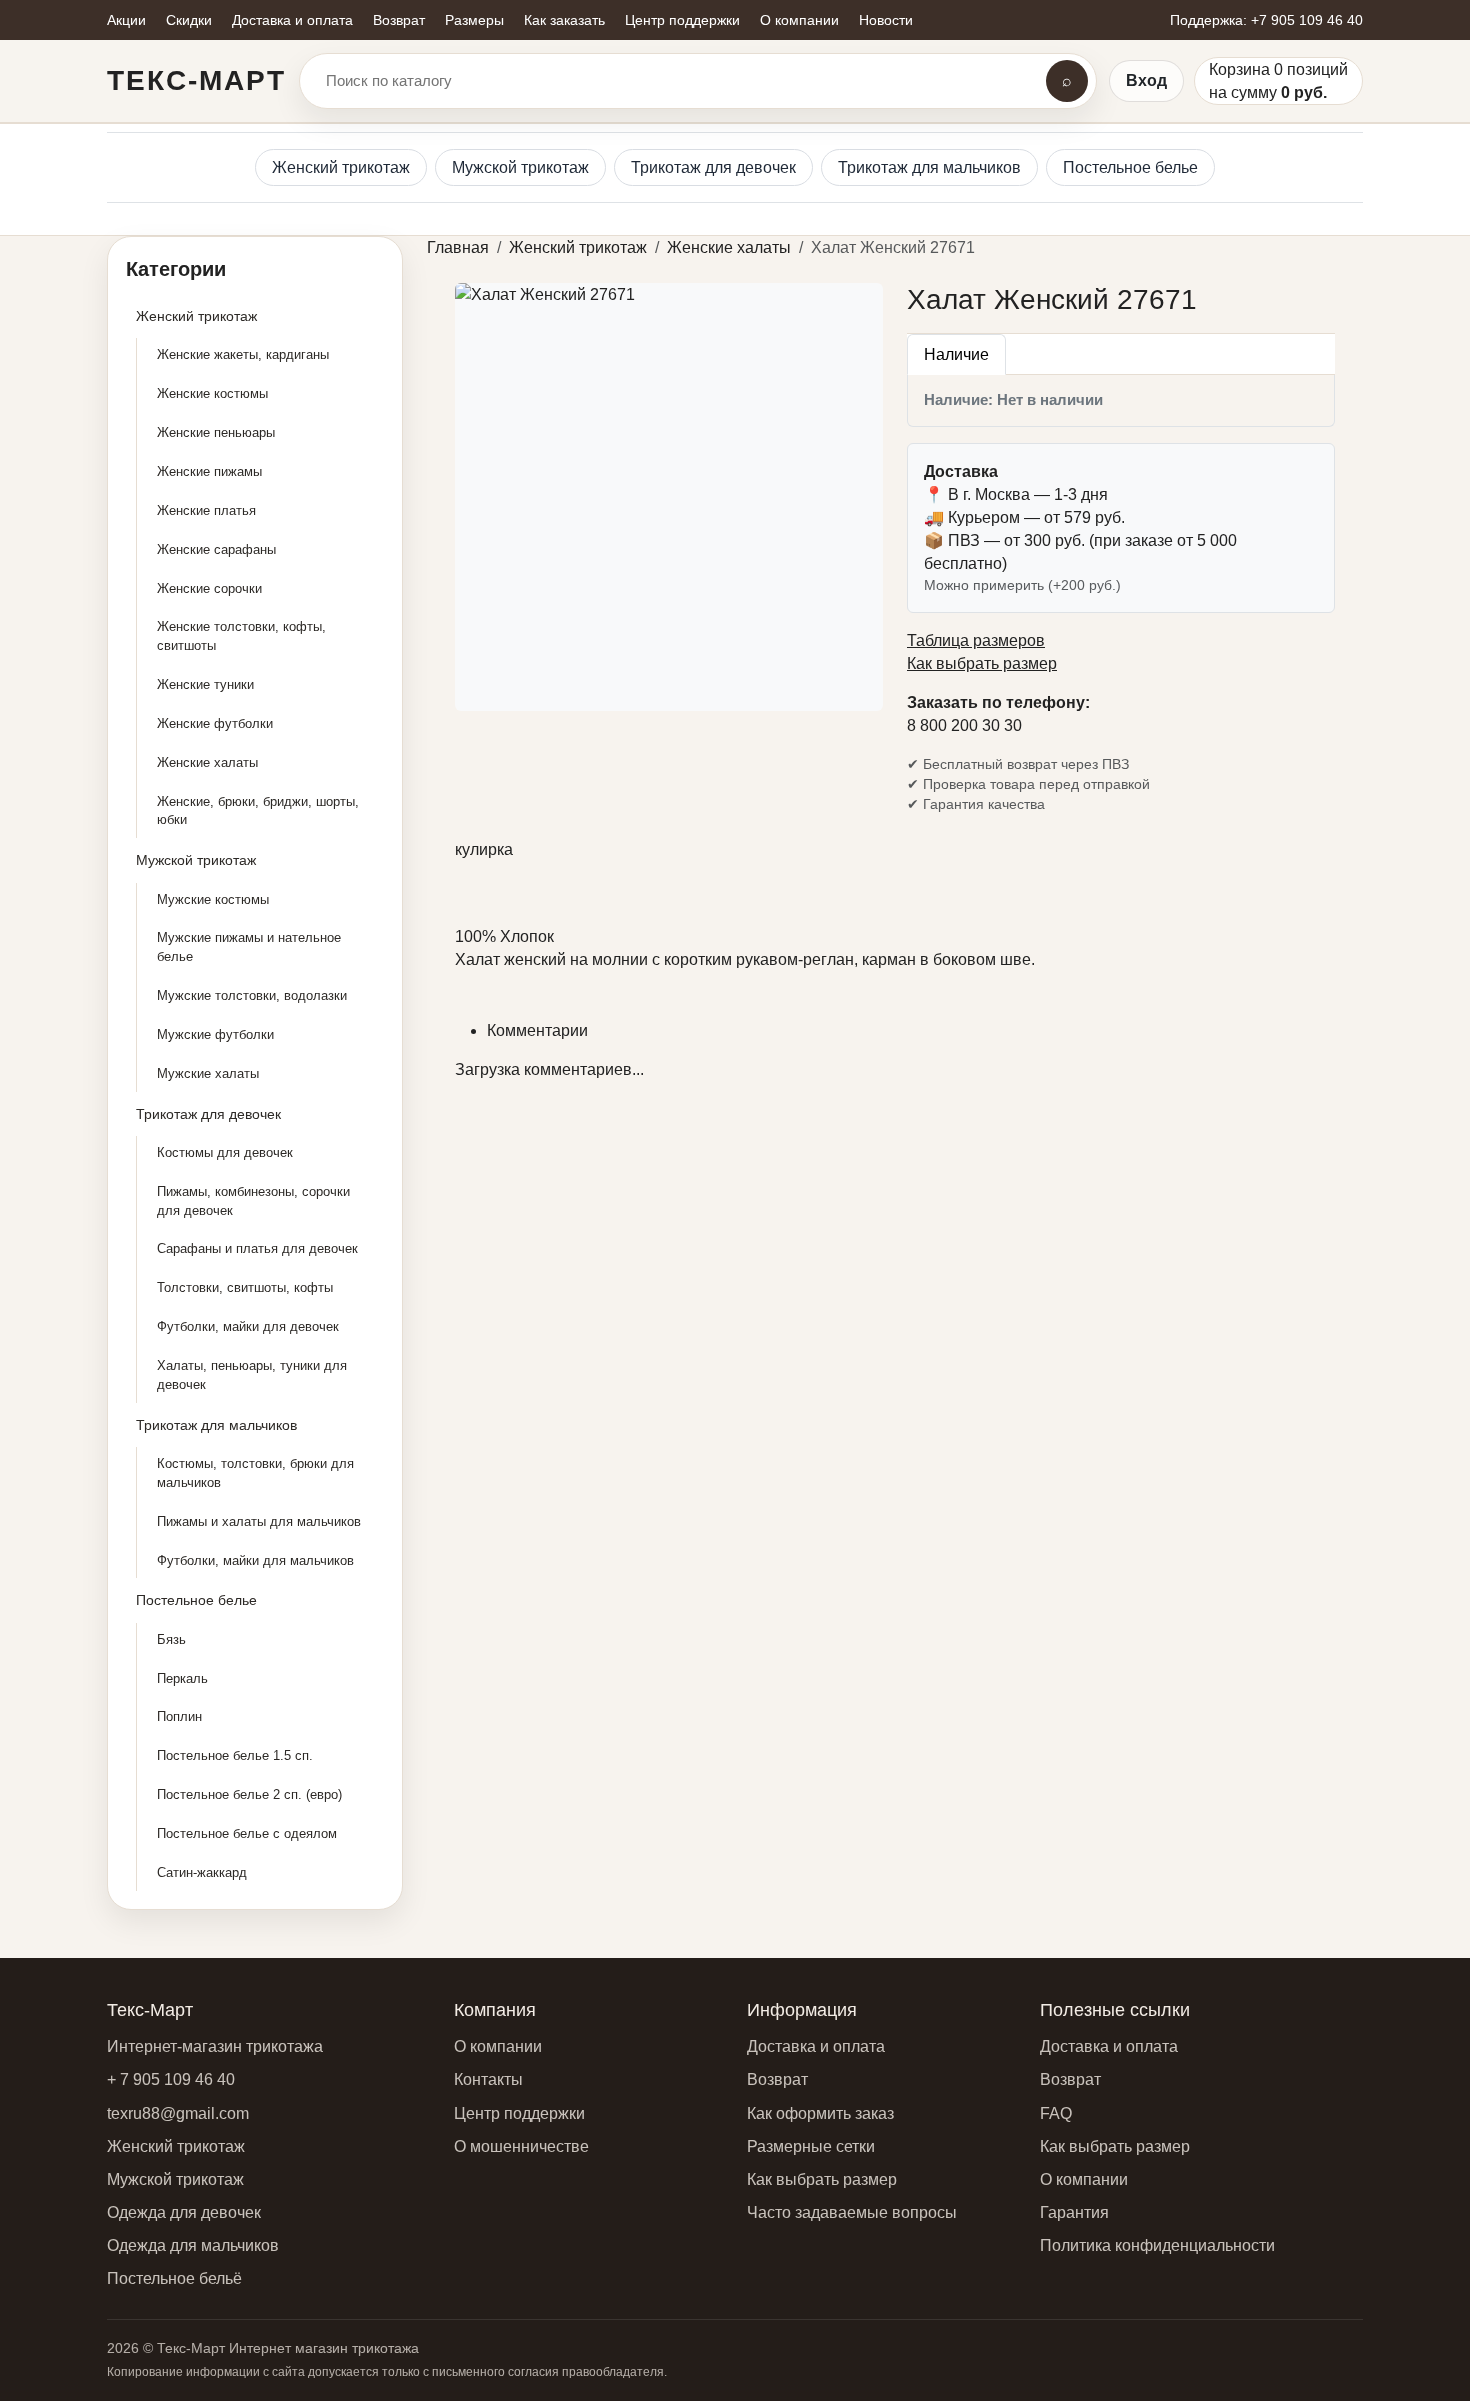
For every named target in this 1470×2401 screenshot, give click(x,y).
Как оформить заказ (820, 2113)
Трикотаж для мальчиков (929, 167)
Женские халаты (207, 762)
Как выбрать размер (982, 663)
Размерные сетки (811, 2146)
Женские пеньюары (216, 432)
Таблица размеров (976, 640)
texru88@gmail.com (178, 2113)
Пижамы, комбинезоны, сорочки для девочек (253, 1201)
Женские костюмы (212, 393)
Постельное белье (1130, 167)
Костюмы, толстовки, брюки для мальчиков (255, 1473)
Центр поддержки (519, 2113)
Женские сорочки (209, 588)
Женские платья (206, 510)
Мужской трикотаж (520, 167)
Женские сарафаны (216, 549)
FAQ (1056, 2113)
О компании (498, 2046)
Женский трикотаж (341, 167)
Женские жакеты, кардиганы (243, 354)
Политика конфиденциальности (1157, 2245)
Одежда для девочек (184, 2212)
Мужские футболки (215, 1034)
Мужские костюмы (213, 899)
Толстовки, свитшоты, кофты (245, 1287)
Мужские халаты (208, 1073)
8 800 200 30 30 (964, 725)
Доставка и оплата (816, 2046)
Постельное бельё (174, 2278)
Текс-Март (196, 80)
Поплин (179, 1716)
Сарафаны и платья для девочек (257, 1248)
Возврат (777, 2079)
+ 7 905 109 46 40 (171, 2079)
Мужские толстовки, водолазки (252, 995)
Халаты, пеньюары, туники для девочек (252, 1375)
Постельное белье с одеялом (247, 1833)
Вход (1146, 80)
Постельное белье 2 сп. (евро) (249, 1794)
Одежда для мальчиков (193, 2245)
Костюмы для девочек (225, 1152)
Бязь (171, 1639)
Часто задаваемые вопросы (852, 2212)
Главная (458, 247)
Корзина (1239, 69)
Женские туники (205, 684)
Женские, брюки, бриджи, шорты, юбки (258, 811)
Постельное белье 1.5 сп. (235, 1755)
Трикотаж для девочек (713, 167)
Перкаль (182, 1678)
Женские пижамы (209, 471)
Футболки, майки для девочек (248, 1326)
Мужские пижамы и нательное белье (249, 947)
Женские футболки (215, 723)
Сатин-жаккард (202, 1872)
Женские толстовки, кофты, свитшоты (241, 636)
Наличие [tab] (956, 354)
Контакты (488, 2079)
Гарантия (1074, 2212)
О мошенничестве (521, 2146)
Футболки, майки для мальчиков (255, 1560)
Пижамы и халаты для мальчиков (259, 1521)
